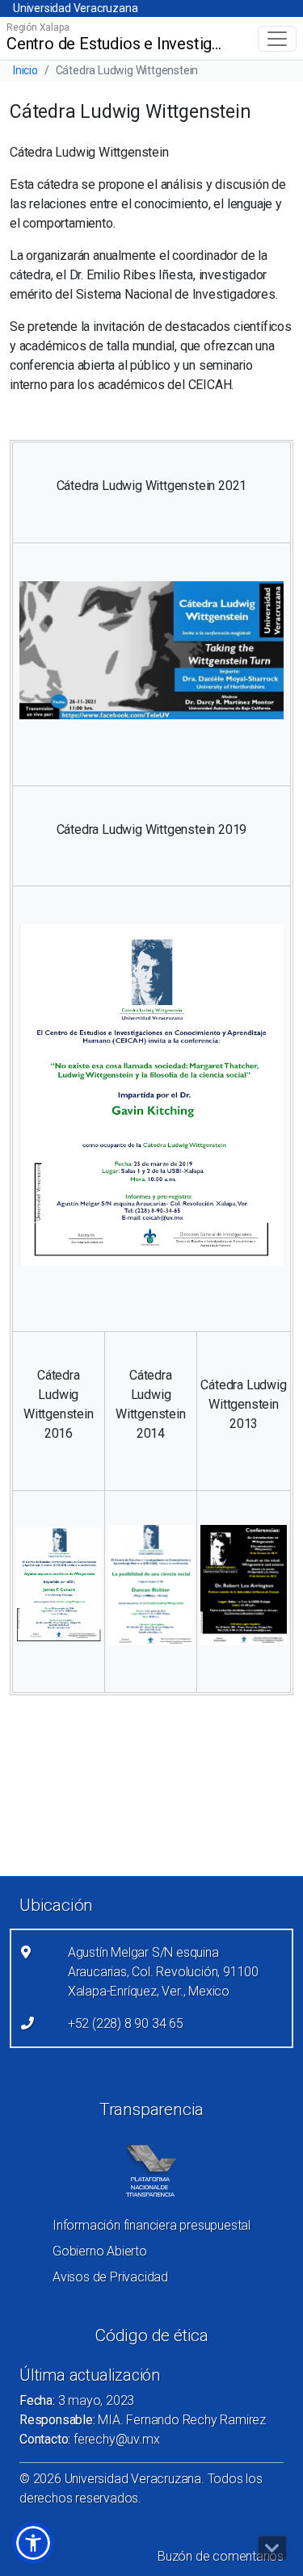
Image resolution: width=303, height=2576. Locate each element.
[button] (33, 2543)
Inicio (25, 70)
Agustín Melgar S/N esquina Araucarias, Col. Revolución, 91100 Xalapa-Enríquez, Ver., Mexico (163, 1972)
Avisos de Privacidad (110, 2277)
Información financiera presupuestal (151, 2225)
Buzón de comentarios (221, 2556)
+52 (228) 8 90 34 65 (126, 2023)
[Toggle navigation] (277, 39)
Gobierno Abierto (100, 2251)
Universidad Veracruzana (75, 8)
